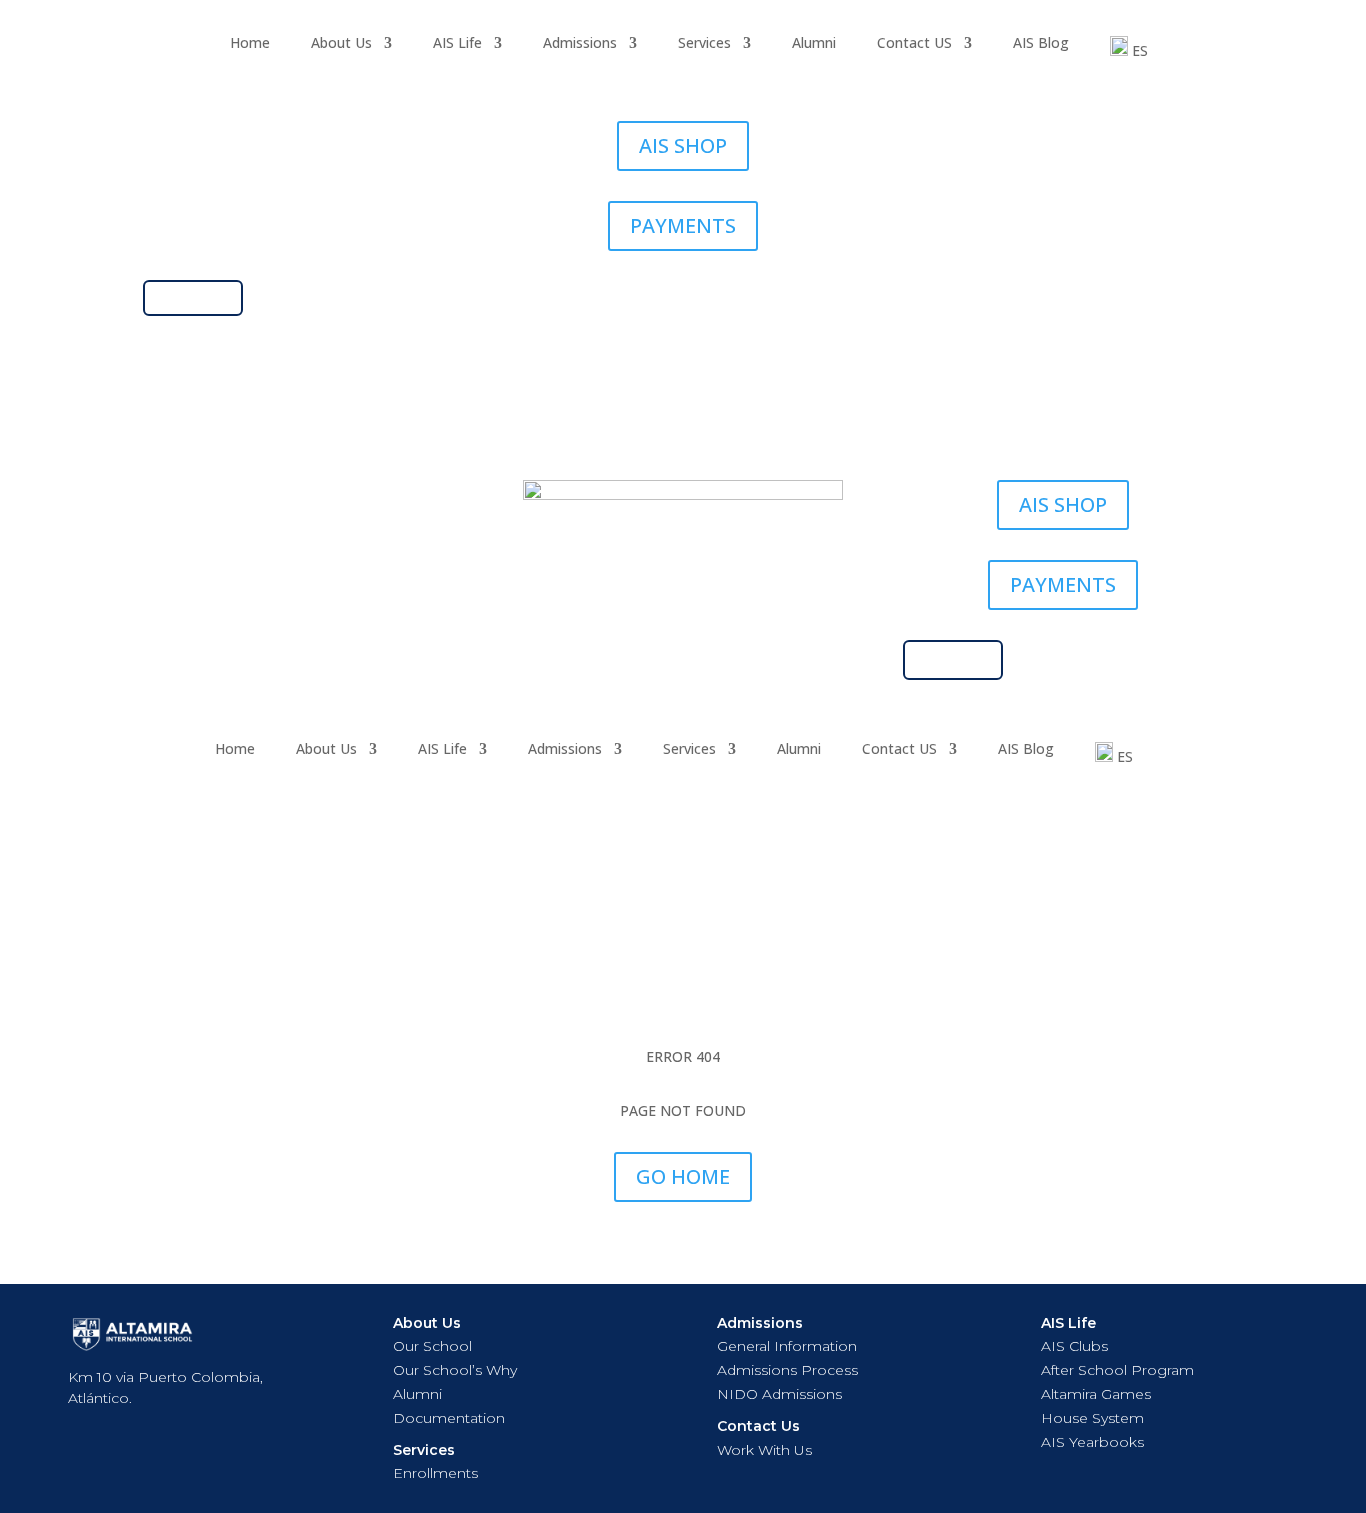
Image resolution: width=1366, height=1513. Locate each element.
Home (250, 44)
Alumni (814, 44)
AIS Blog (1041, 44)
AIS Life (457, 44)
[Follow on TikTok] (199, 496)
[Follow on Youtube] (239, 496)
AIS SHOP (683, 145)
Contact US (914, 44)
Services (704, 44)
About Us (341, 44)
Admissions (580, 44)
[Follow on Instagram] (159, 496)
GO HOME (683, 1176)
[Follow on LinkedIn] (279, 496)
